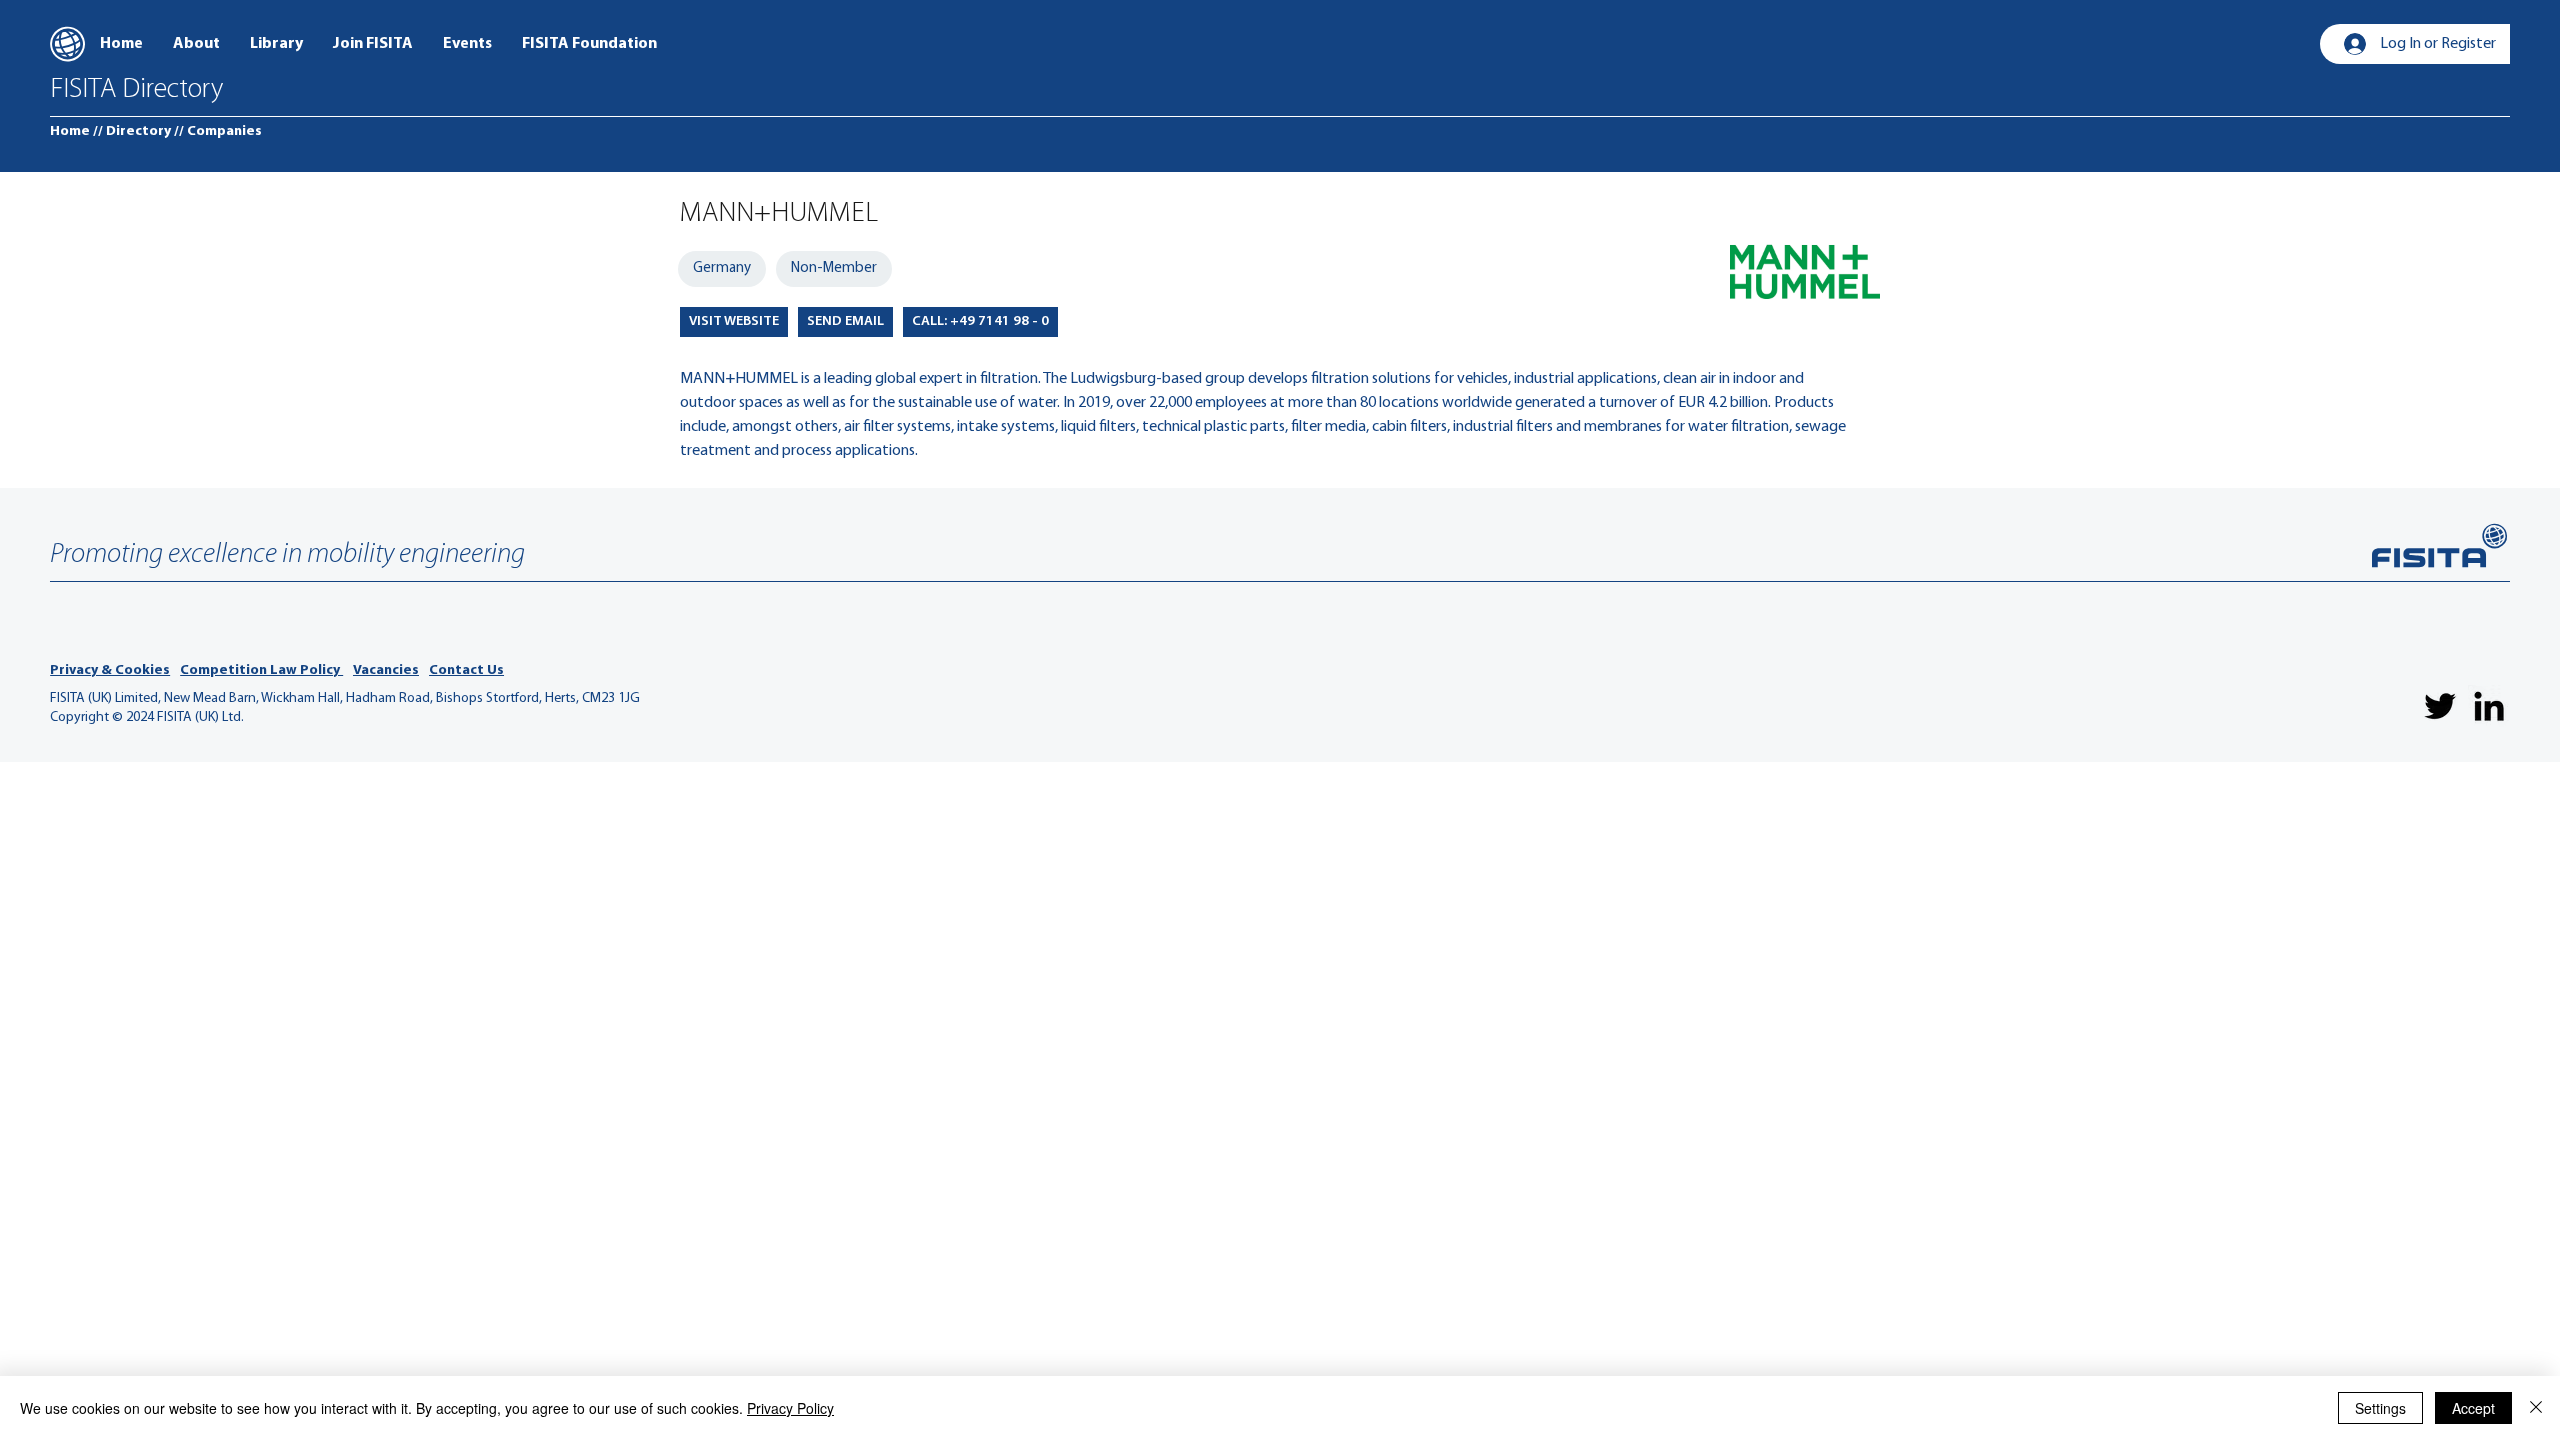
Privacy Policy (790, 1408)
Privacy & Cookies (110, 670)
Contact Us (466, 670)
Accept (2473, 1408)
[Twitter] (2440, 706)
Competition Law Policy (261, 670)
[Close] (2536, 1408)
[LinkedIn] (2489, 706)
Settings (2380, 1408)
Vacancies (386, 670)
